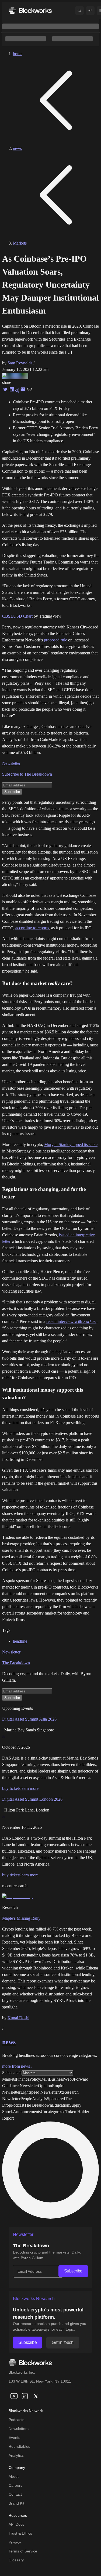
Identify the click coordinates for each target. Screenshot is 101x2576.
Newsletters (19, 2429)
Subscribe (73, 2271)
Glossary (16, 2560)
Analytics (16, 2455)
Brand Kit (16, 2503)
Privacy (15, 2542)
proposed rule (55, 640)
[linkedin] (25, 2396)
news (17, 148)
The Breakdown (16, 1663)
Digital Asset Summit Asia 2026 (29, 1719)
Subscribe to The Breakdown (27, 774)
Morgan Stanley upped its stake (71, 1144)
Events (14, 2437)
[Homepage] (30, 10)
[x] (36, 2396)
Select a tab (12, 2073)
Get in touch (62, 2342)
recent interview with (71, 1321)
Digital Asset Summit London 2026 (32, 1799)
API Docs (16, 2524)
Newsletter (11, 763)
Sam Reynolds (20, 363)
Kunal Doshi (18, 2018)
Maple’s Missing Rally (21, 1918)
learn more (29, 1788)
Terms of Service (23, 2551)
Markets (20, 243)
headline (20, 1641)
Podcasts (16, 2420)
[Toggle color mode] (90, 11)
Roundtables (19, 2446)
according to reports (32, 928)
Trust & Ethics (20, 2533)
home (18, 54)
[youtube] (14, 2396)
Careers (15, 2485)
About (14, 2476)
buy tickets (11, 1788)
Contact (15, 2494)
